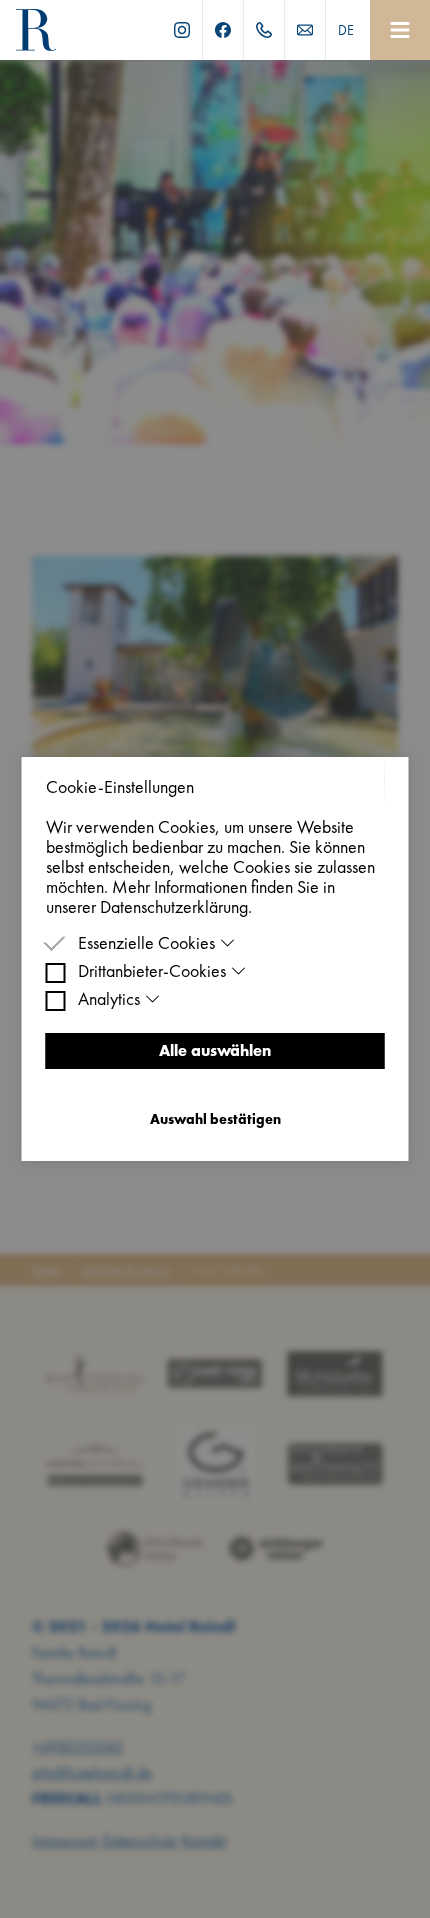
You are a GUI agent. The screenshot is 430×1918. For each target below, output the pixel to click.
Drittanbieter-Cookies (152, 971)
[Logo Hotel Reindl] (36, 30)
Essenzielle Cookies (146, 943)
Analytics (109, 999)
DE (346, 30)
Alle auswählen (215, 1050)
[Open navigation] (400, 30)
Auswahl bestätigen (215, 1119)
